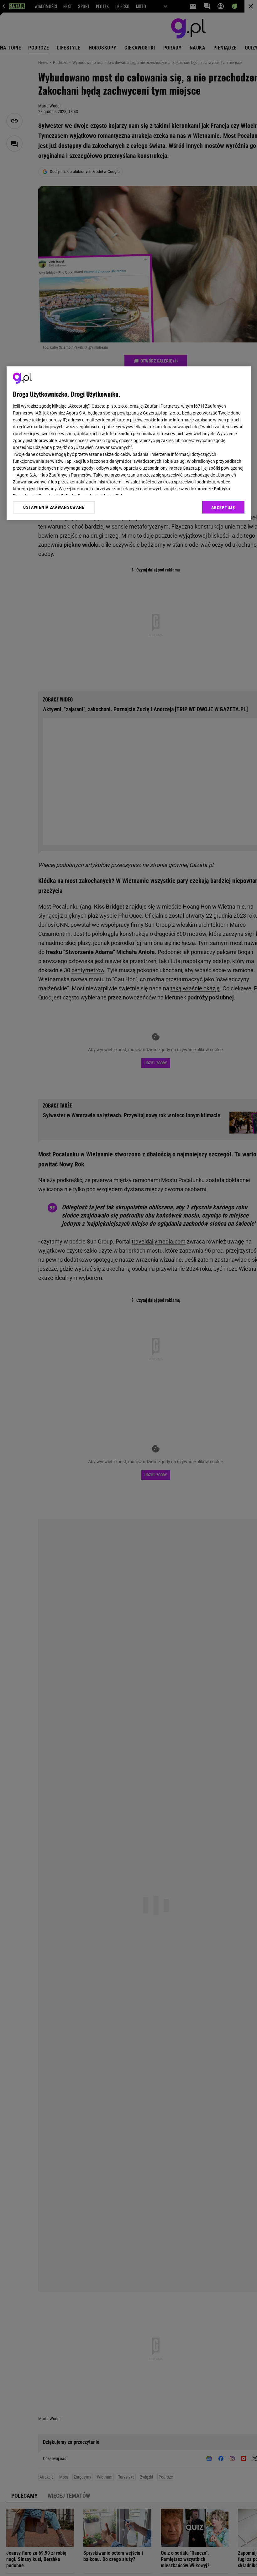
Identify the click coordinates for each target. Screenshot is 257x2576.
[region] (129, 443)
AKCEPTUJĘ (223, 508)
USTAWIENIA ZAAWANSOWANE (54, 508)
